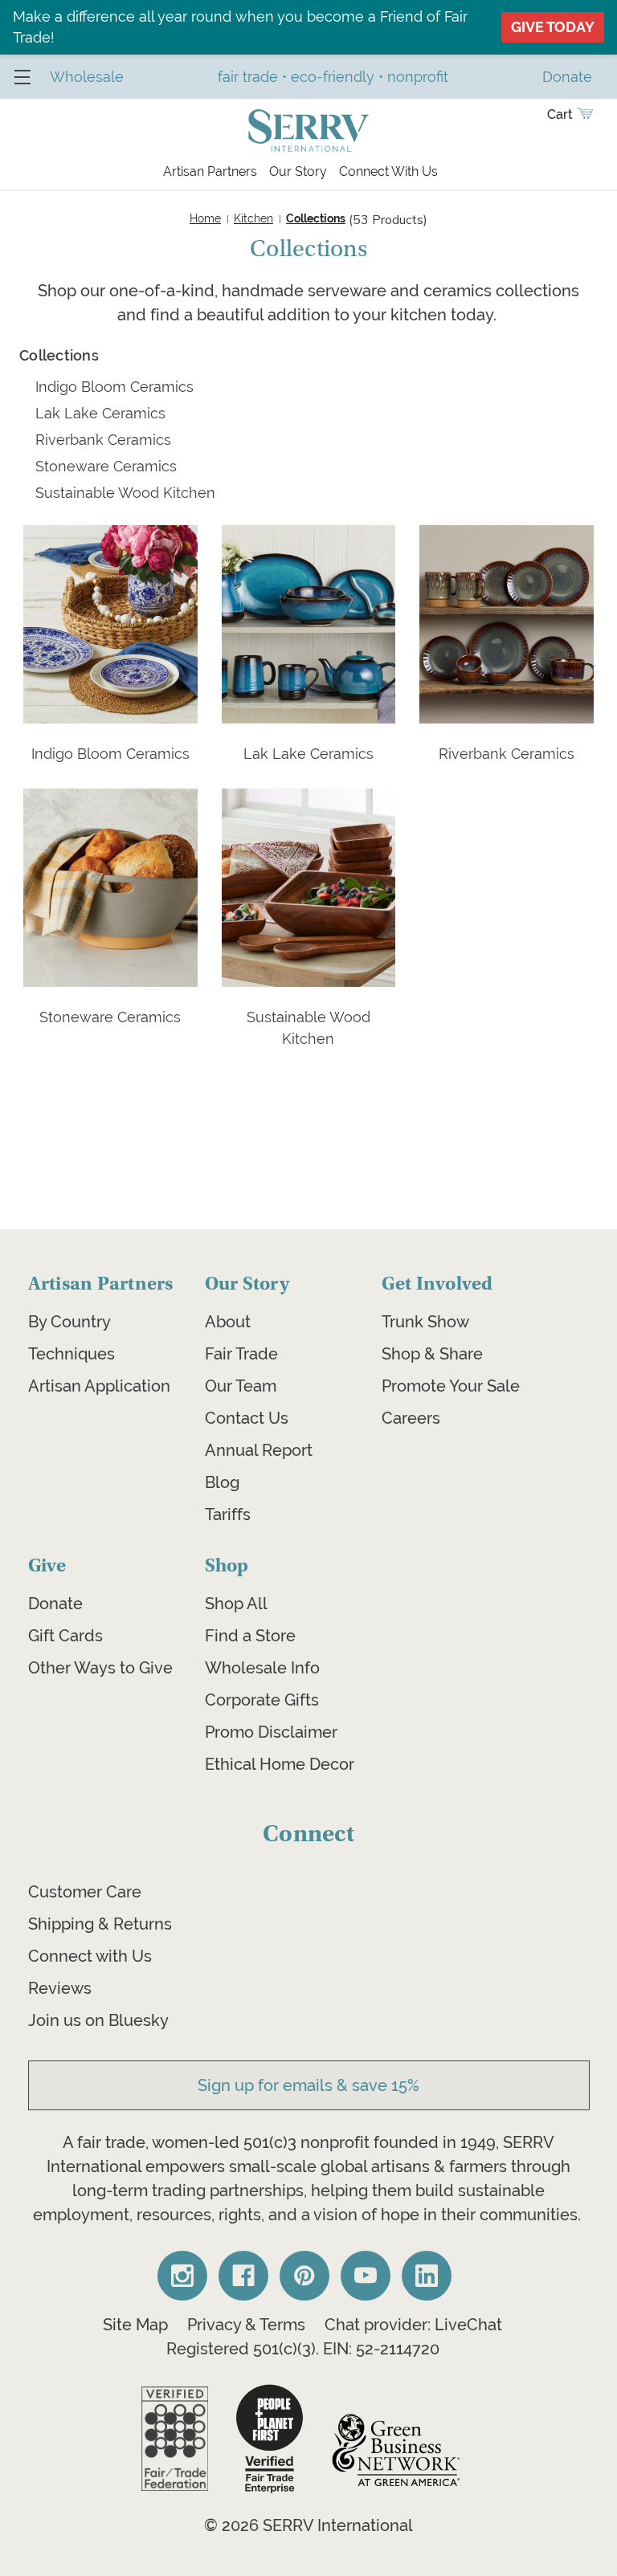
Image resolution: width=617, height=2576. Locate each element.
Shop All (236, 1604)
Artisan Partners (210, 171)
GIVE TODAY (553, 27)
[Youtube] (366, 2276)
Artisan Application (99, 1386)
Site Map (135, 2325)
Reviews (60, 1988)
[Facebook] (243, 2276)
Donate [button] (567, 77)
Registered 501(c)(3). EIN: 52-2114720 (303, 2349)
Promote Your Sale (451, 1386)
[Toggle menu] (22, 77)
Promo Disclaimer (271, 1732)
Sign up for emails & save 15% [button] (308, 2085)
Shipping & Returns (100, 1924)
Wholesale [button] (87, 77)
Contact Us (247, 1418)
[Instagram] (182, 2276)
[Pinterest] (304, 2276)
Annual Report (259, 1450)
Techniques (72, 1354)
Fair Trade (241, 1354)
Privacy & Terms (246, 2325)
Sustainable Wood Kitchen (125, 493)
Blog (222, 1482)
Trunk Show (425, 1322)
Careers (411, 1418)
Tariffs (228, 1514)
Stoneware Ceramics (106, 466)
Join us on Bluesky (98, 2020)
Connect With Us (388, 171)
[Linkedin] (427, 2276)
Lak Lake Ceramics (100, 413)
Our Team (241, 1386)
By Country (69, 1322)
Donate (55, 1604)
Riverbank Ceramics (103, 440)
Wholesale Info (262, 1668)
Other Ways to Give (100, 1668)
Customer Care (85, 1892)
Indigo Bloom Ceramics (114, 387)
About (228, 1322)
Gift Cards (65, 1636)
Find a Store (250, 1636)
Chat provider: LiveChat (413, 2325)
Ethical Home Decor (280, 1764)
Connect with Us (90, 1956)
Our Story (298, 171)
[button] (175, 2439)
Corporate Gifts (262, 1700)
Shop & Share (432, 1354)
